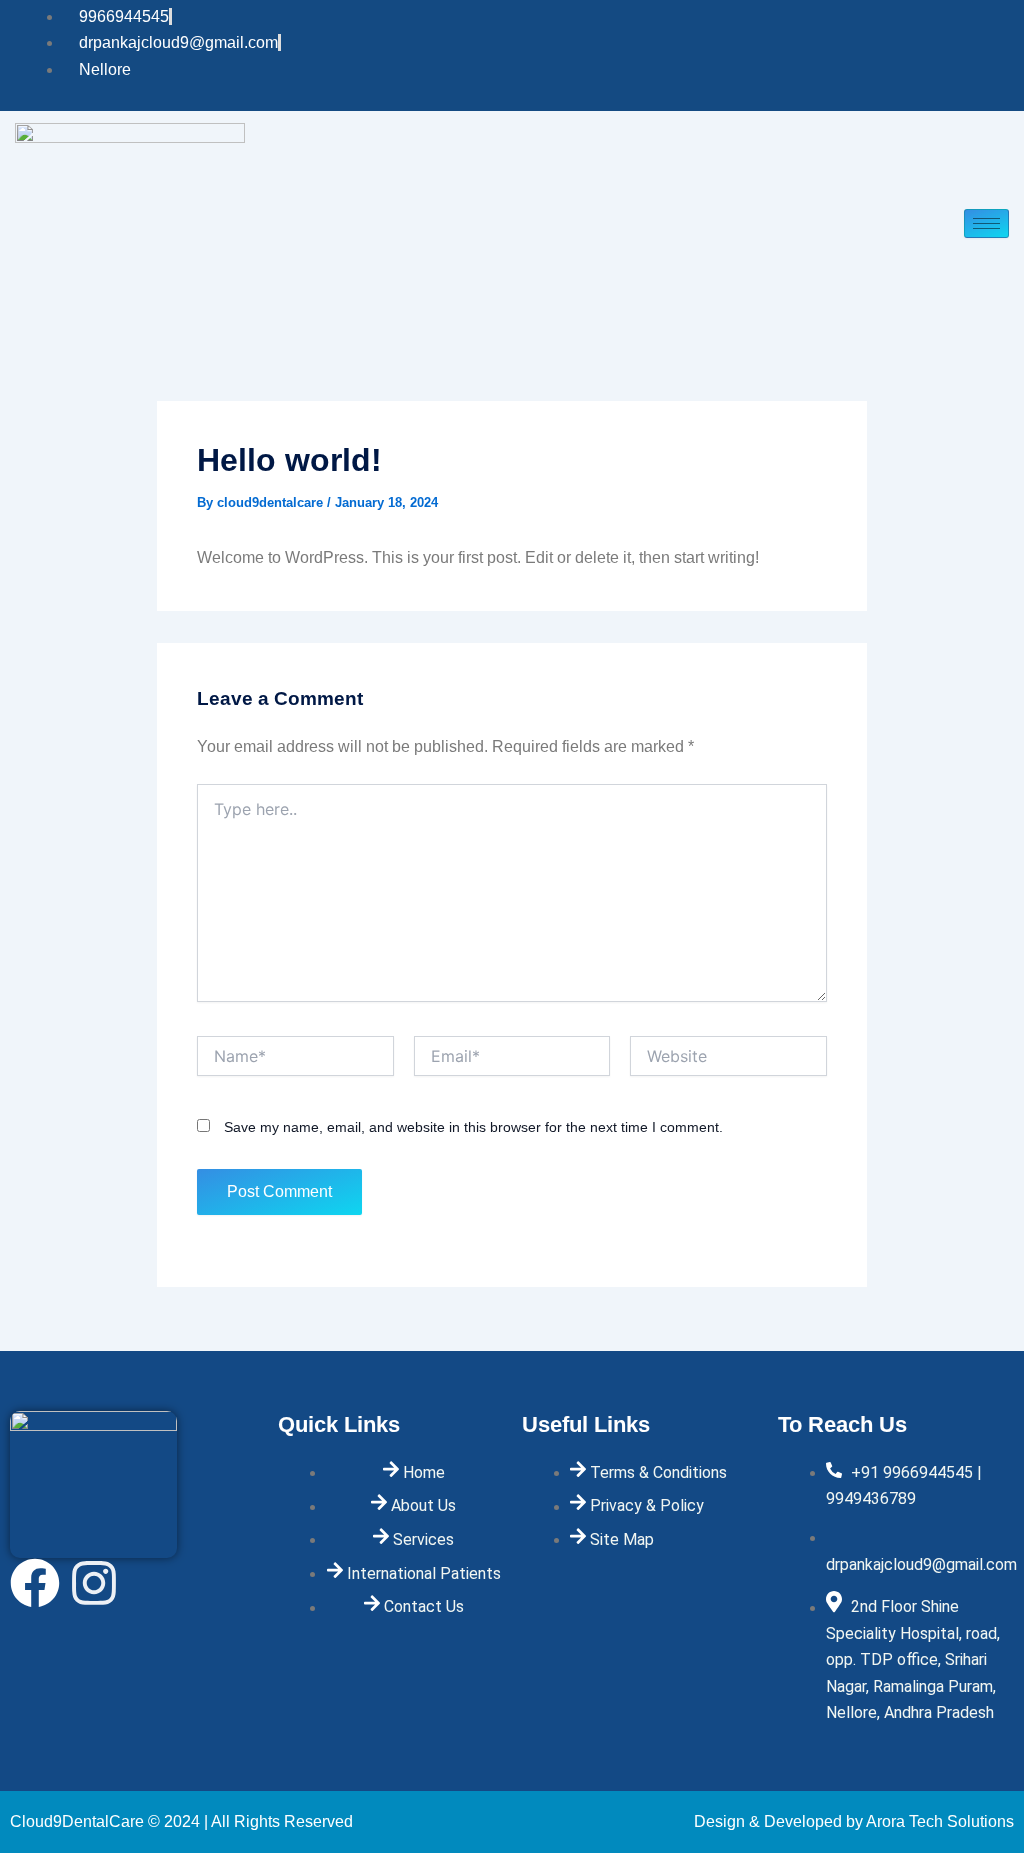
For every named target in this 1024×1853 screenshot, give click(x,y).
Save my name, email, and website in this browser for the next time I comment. (473, 1127)
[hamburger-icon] (986, 223)
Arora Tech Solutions (940, 1821)
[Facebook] (970, 56)
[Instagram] (1004, 56)
